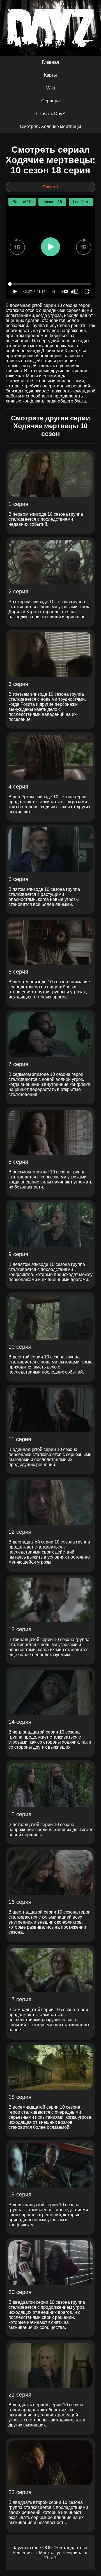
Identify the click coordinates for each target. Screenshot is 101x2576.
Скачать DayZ (51, 114)
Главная (50, 62)
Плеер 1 (50, 187)
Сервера (50, 101)
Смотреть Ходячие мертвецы (50, 126)
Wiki (51, 88)
